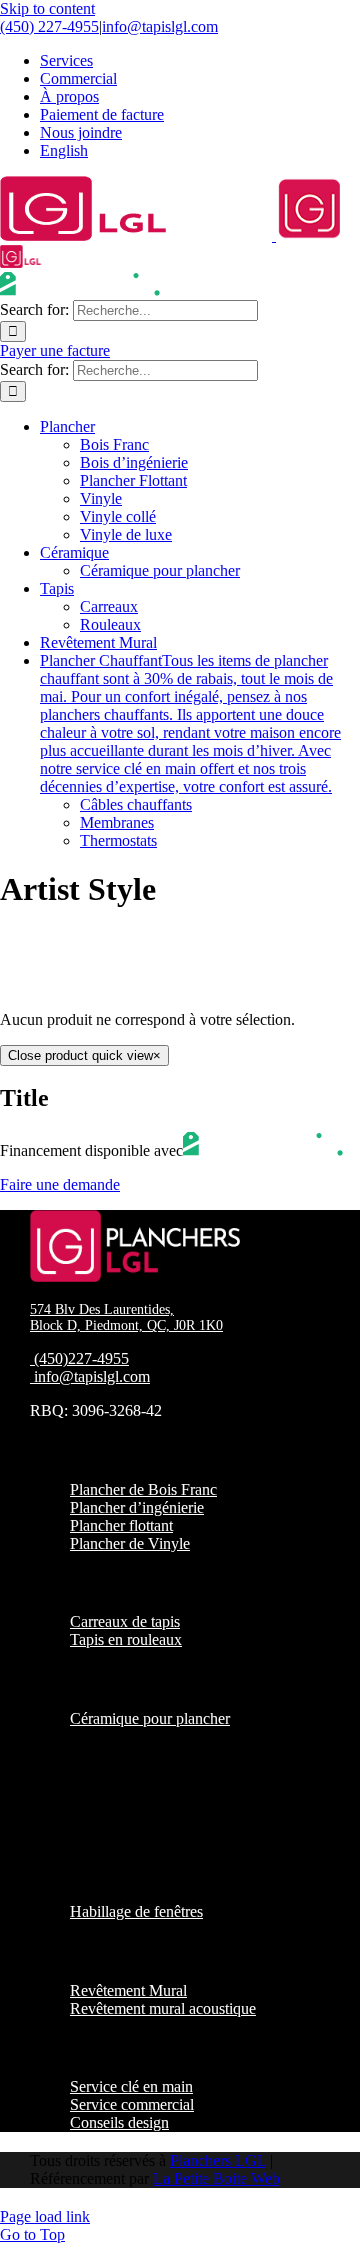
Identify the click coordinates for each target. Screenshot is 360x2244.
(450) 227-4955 (49, 26)
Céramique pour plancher (150, 1718)
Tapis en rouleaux (126, 1639)
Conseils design (119, 2122)
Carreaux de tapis (125, 1621)
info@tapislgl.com (160, 26)
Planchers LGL (218, 2160)
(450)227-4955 (81, 1358)
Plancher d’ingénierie (137, 1507)
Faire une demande (60, 1184)
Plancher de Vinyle (130, 1543)
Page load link (45, 2216)
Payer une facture (55, 350)
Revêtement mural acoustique (163, 2008)
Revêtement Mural (128, 1990)
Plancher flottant (121, 1525)
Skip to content (47, 8)
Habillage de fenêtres (136, 1911)
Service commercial (132, 2104)
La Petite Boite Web (216, 2178)
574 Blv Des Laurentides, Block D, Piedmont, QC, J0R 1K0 (126, 1317)
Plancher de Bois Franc (143, 1489)
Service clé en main (131, 2086)
